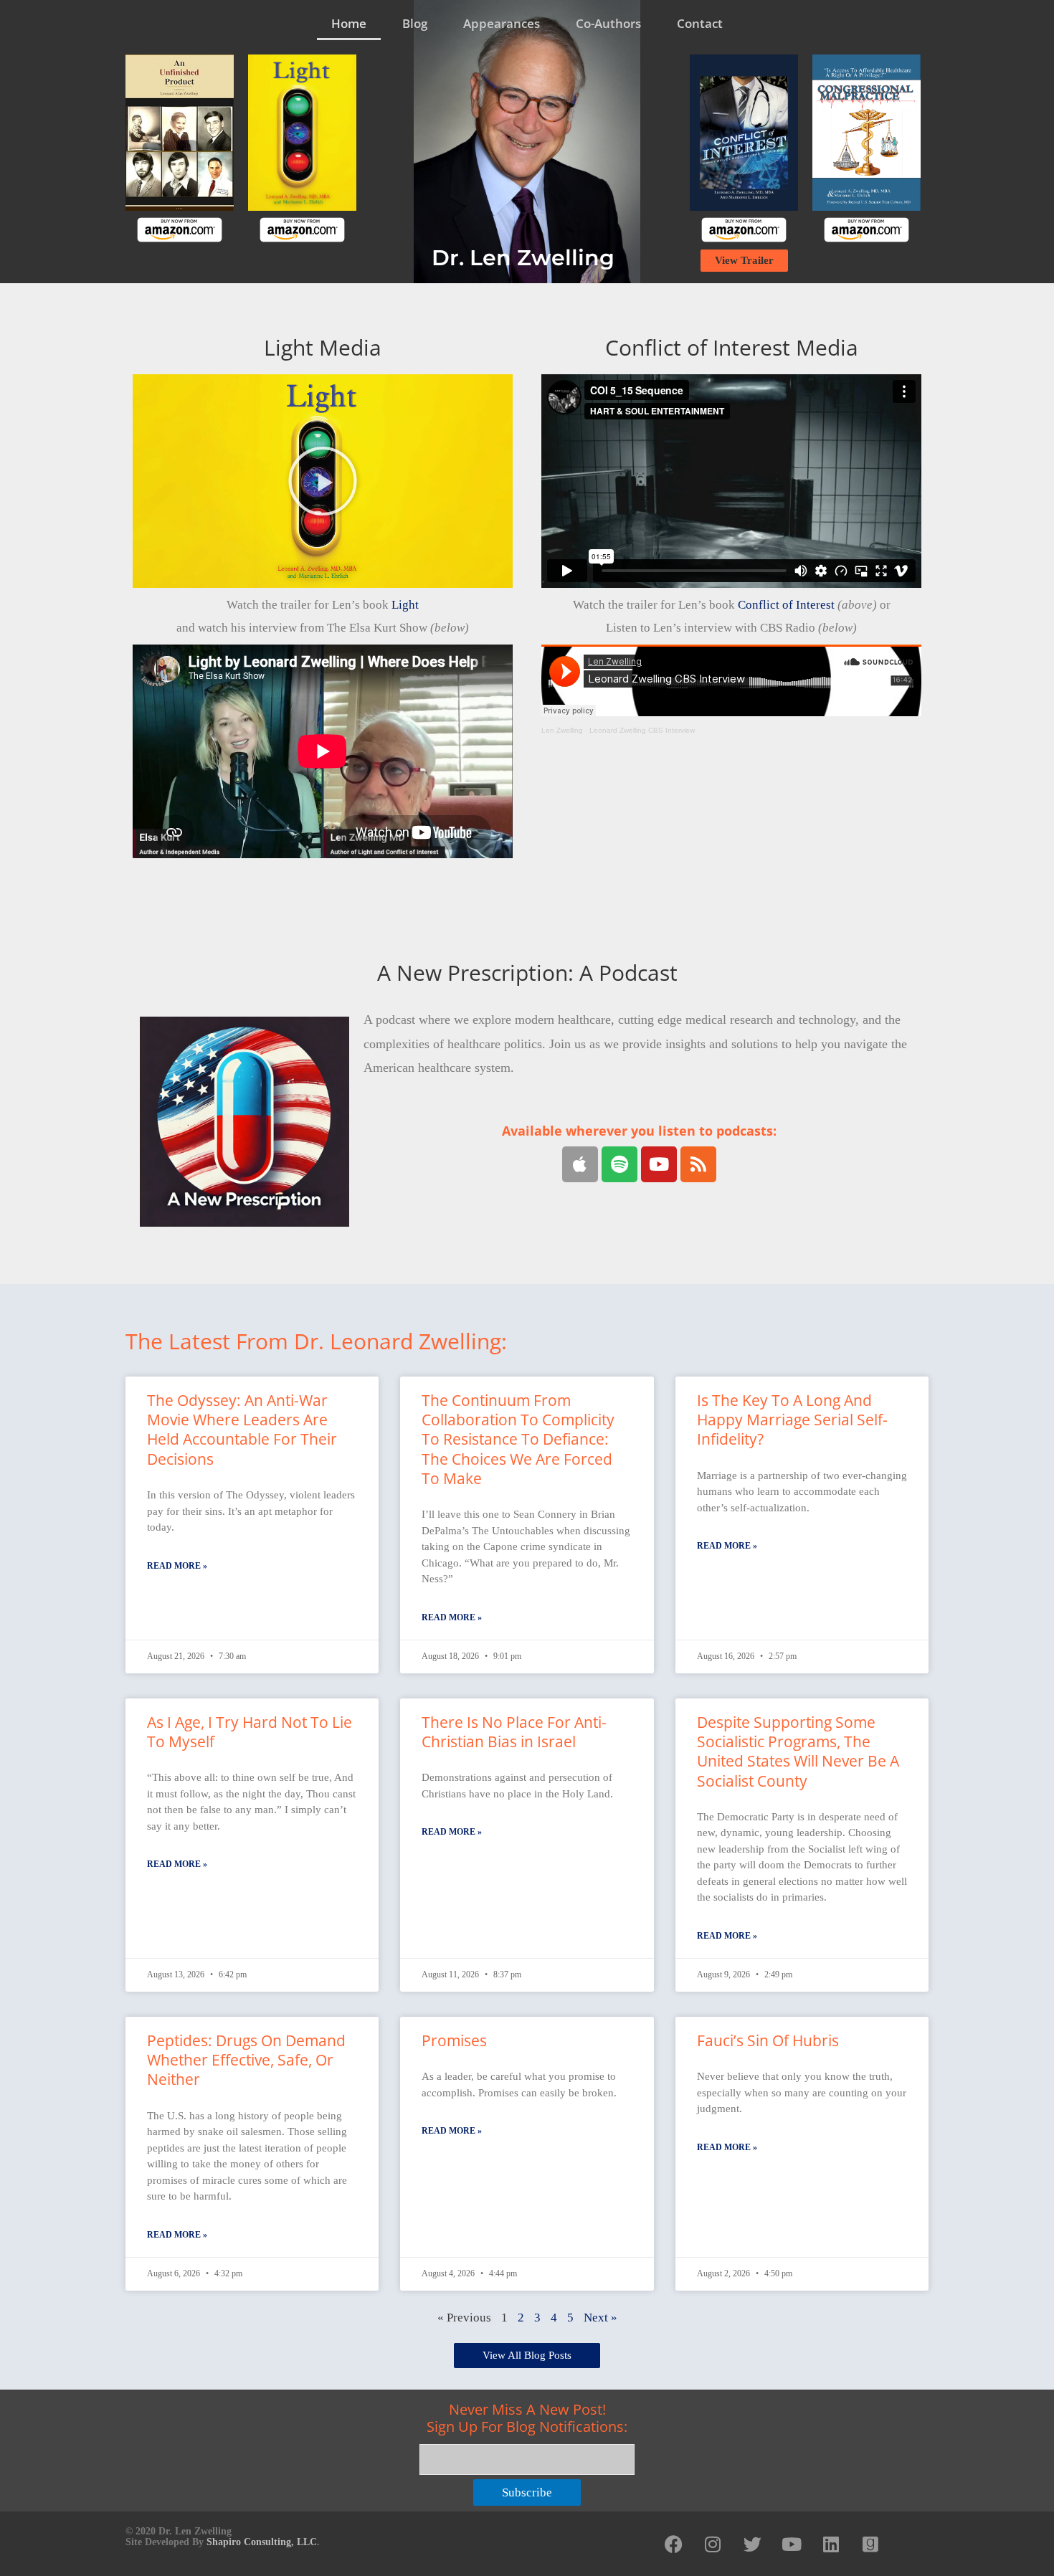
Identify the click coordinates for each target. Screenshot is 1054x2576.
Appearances (502, 23)
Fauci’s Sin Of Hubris (768, 2040)
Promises (454, 2040)
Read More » (177, 1566)
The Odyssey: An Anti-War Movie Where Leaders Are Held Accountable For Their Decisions (242, 1430)
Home (349, 23)
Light (405, 605)
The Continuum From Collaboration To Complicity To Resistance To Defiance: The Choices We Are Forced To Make (518, 1439)
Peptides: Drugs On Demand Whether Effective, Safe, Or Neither (246, 2060)
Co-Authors (608, 23)
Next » (600, 2318)
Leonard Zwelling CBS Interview (642, 730)
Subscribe (527, 2492)
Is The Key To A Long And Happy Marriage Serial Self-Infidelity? (792, 1420)
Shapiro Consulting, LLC (262, 2542)
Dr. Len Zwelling (523, 258)
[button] (323, 481)
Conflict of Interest (786, 605)
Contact (700, 23)
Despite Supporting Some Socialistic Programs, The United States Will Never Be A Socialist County (798, 1752)
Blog (415, 23)
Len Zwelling (562, 730)
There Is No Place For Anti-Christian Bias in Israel (514, 1732)
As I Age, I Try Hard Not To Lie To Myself (250, 1732)
